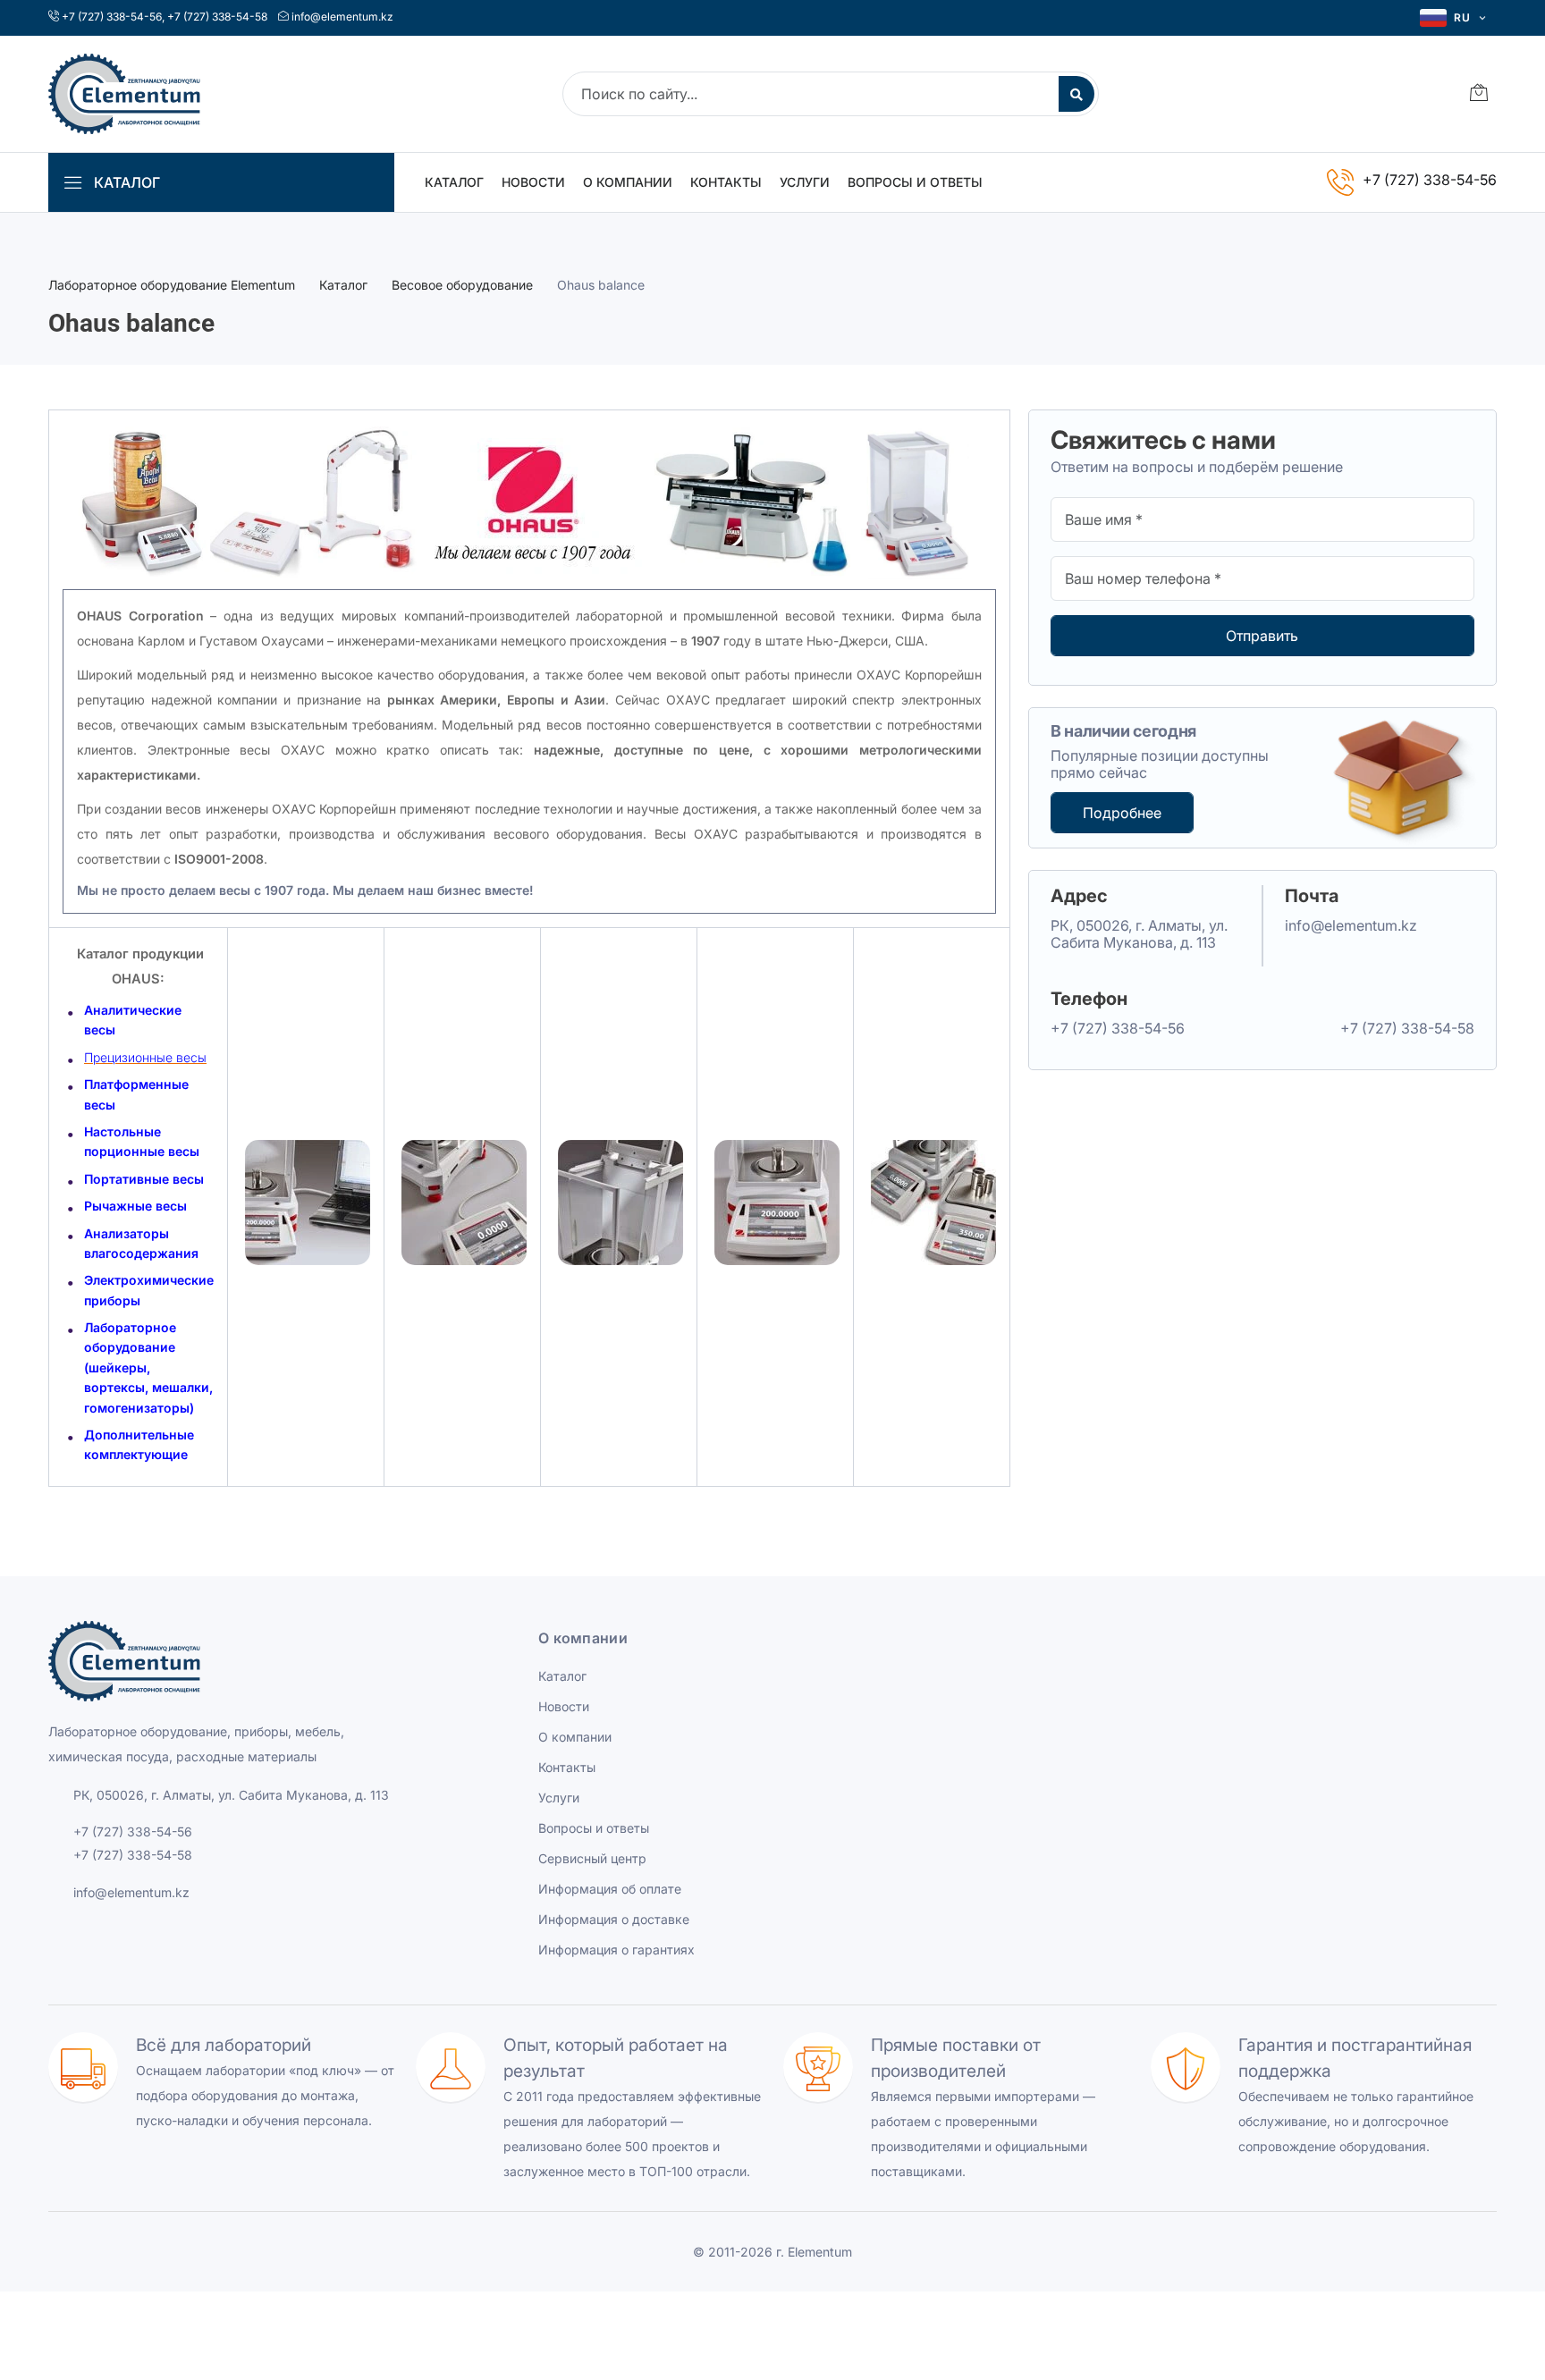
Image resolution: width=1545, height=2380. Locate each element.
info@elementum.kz (342, 17)
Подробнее (1122, 813)
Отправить (1262, 636)
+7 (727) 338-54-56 (112, 17)
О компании (628, 182)
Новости (533, 182)
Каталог (454, 182)
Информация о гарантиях (616, 1950)
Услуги (805, 182)
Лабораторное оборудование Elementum (172, 285)
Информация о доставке (614, 1919)
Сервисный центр (592, 1858)
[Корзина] (1479, 94)
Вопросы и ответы (915, 182)
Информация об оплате (610, 1889)
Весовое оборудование (462, 285)
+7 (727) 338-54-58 (217, 17)
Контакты (726, 182)
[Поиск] (1076, 94)
